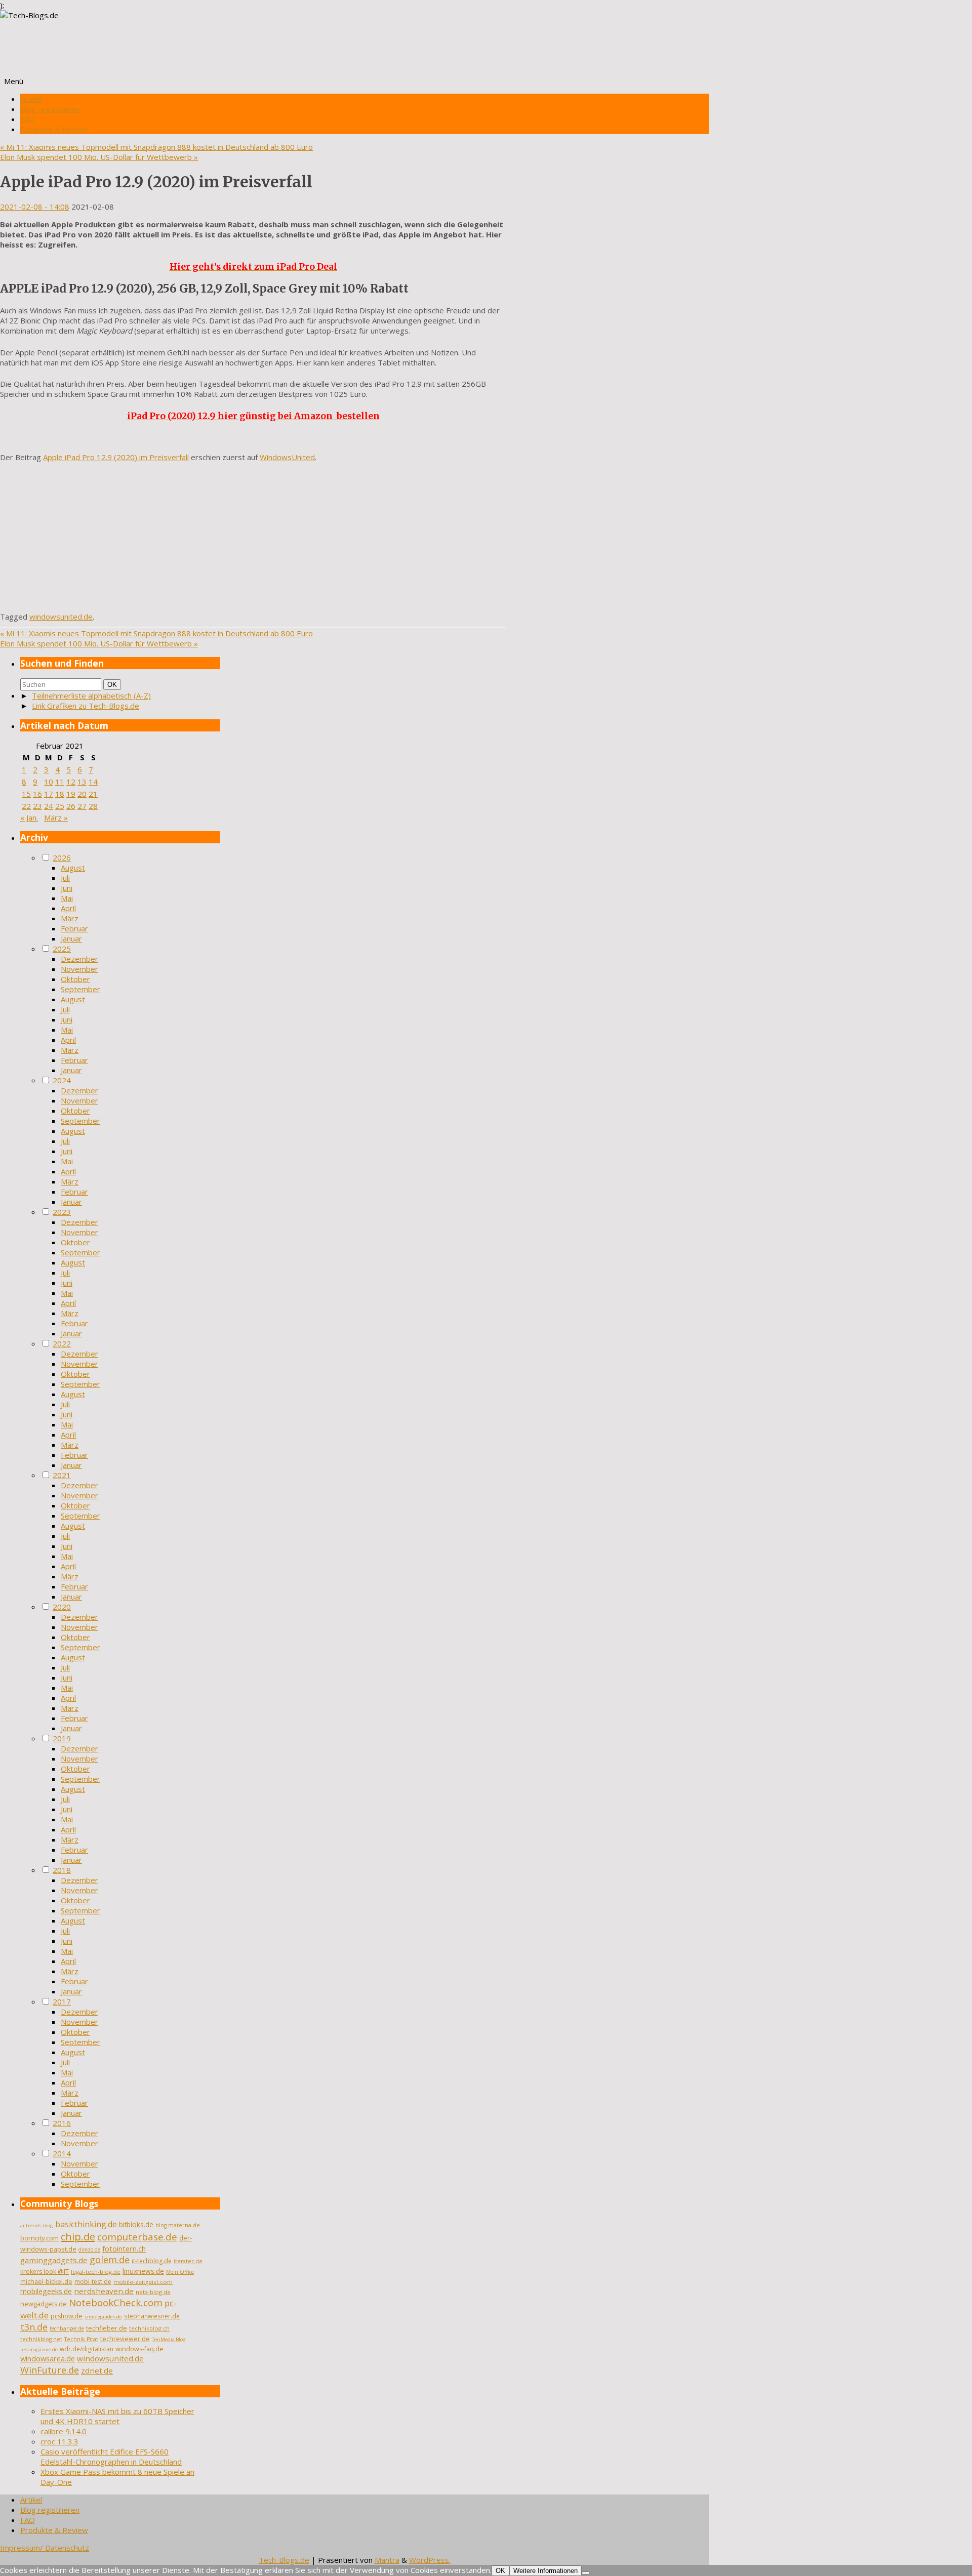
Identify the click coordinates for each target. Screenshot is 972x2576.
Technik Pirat (81, 2339)
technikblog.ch (149, 2328)
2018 (62, 1870)
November (79, 969)
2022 (62, 1343)
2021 (62, 1475)
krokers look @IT (45, 2272)
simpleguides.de (103, 2317)
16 (37, 794)
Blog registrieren (50, 109)
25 (60, 806)
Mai (67, 898)
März (70, 918)
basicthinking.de (86, 2224)
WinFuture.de (50, 2370)
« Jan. (29, 817)
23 (37, 806)
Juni (67, 888)
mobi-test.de (93, 2282)
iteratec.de (188, 2261)
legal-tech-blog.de (96, 2272)
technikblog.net (41, 2339)
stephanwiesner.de (152, 2316)
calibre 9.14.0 (64, 2431)
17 (49, 794)
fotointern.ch (124, 2248)
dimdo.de (89, 2250)
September (80, 989)
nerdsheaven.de (104, 2291)
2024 (62, 1080)
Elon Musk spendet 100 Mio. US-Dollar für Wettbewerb (99, 157)
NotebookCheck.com (116, 2303)
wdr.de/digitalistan (87, 2349)
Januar (71, 938)
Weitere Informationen (545, 2571)
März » (56, 817)
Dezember (79, 959)
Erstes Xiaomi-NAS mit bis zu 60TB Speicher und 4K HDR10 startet (117, 2416)
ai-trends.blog (37, 2225)
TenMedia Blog (169, 2339)
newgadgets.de (44, 2304)
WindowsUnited (287, 457)
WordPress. (430, 2560)
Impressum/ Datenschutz (45, 2548)
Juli (65, 878)
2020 (62, 1607)
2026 (62, 857)
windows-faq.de (139, 2349)
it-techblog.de (152, 2261)
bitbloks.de (136, 2224)
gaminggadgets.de (54, 2260)
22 (26, 806)
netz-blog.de (153, 2292)
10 (49, 782)
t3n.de (34, 2327)
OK (114, 684)
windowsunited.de (61, 617)
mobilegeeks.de (46, 2291)
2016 (62, 2123)
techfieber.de (107, 2328)
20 (82, 794)
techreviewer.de (125, 2339)
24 (49, 806)
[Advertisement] (253, 541)
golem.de (110, 2260)
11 (60, 782)
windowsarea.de (48, 2358)
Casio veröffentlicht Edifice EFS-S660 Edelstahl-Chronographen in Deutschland (111, 2457)
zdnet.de (97, 2370)
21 (93, 794)
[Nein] (586, 2573)
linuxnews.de (143, 2271)
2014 (62, 2153)
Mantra (387, 2560)
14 (93, 782)
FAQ (28, 119)
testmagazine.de (39, 2349)
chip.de (78, 2237)
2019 (62, 1738)
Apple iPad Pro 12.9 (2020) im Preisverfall (116, 457)
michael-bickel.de (46, 2282)
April (68, 908)
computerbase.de (137, 2237)
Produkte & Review (54, 129)
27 (82, 806)
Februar (74, 928)
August (73, 868)
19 (71, 794)
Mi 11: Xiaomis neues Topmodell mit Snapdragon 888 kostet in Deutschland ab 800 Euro (156, 147)
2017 (62, 2001)
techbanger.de (67, 2328)
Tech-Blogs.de (284, 2560)
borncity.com (39, 2238)
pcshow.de (67, 2316)
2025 (62, 949)
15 (26, 794)
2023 (62, 1212)
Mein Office (180, 2272)
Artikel (31, 99)
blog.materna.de (178, 2225)
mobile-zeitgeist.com (143, 2282)
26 (71, 806)
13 (82, 782)
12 (71, 782)
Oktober (75, 979)
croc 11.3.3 (59, 2441)
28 (93, 806)
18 (60, 794)
